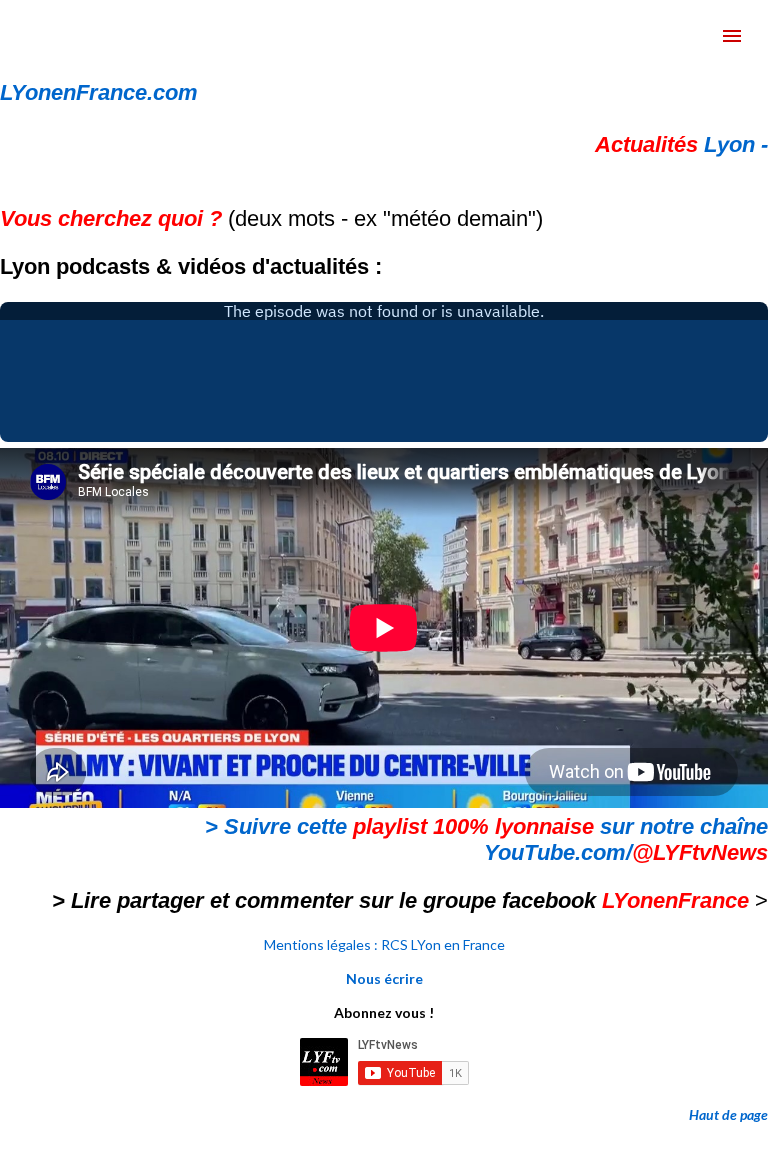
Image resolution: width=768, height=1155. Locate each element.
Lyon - (681, 144)
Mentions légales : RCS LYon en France (384, 944)
